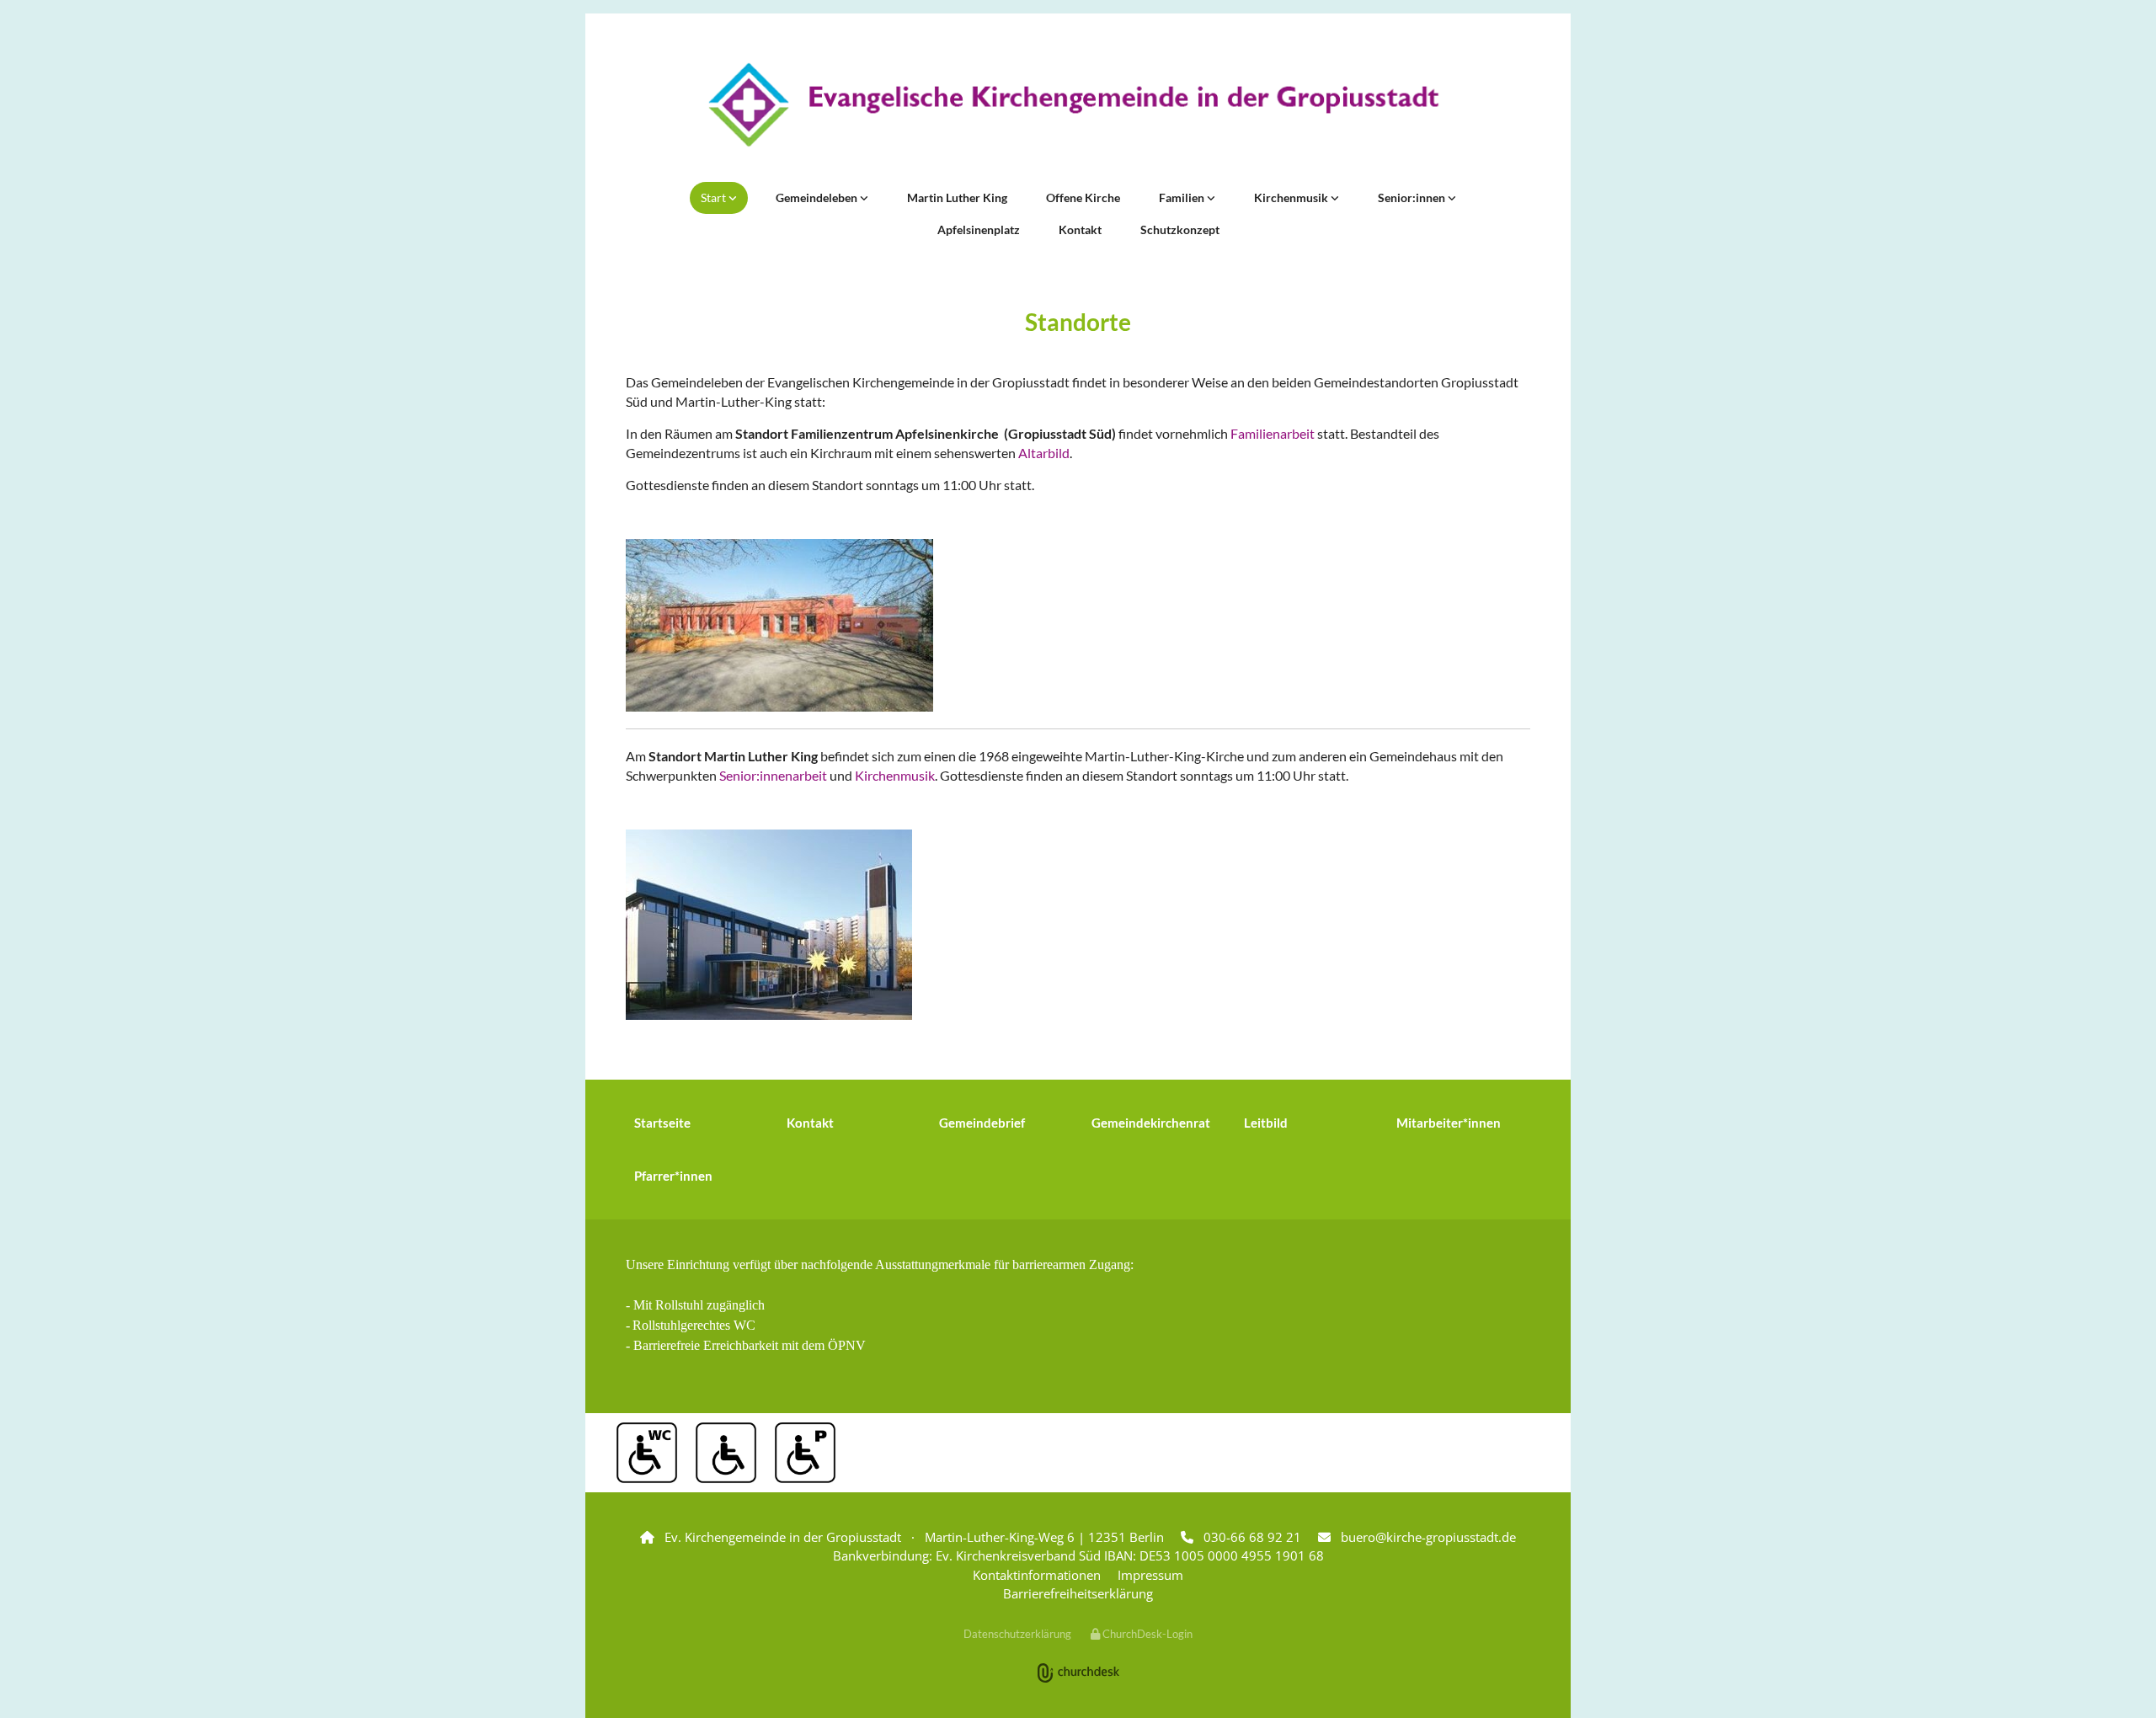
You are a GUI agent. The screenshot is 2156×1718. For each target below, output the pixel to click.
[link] (719, 198)
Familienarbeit (1274, 433)
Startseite (662, 1123)
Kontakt (1080, 229)
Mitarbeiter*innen (1449, 1123)
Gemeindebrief (982, 1123)
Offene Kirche (1083, 197)
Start (715, 197)
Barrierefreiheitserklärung (1078, 1593)
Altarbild (1044, 453)
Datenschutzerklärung (1017, 1634)
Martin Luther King (957, 197)
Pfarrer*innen (673, 1176)
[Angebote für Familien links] (1211, 198)
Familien (1183, 197)
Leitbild (1266, 1123)
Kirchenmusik (1292, 197)
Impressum (1150, 1575)
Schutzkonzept (1180, 229)
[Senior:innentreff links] (1452, 198)
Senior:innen (1413, 197)
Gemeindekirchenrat (1151, 1123)
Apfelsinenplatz (979, 229)
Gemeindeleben (818, 197)
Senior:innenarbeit (773, 775)
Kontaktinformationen (1037, 1575)
